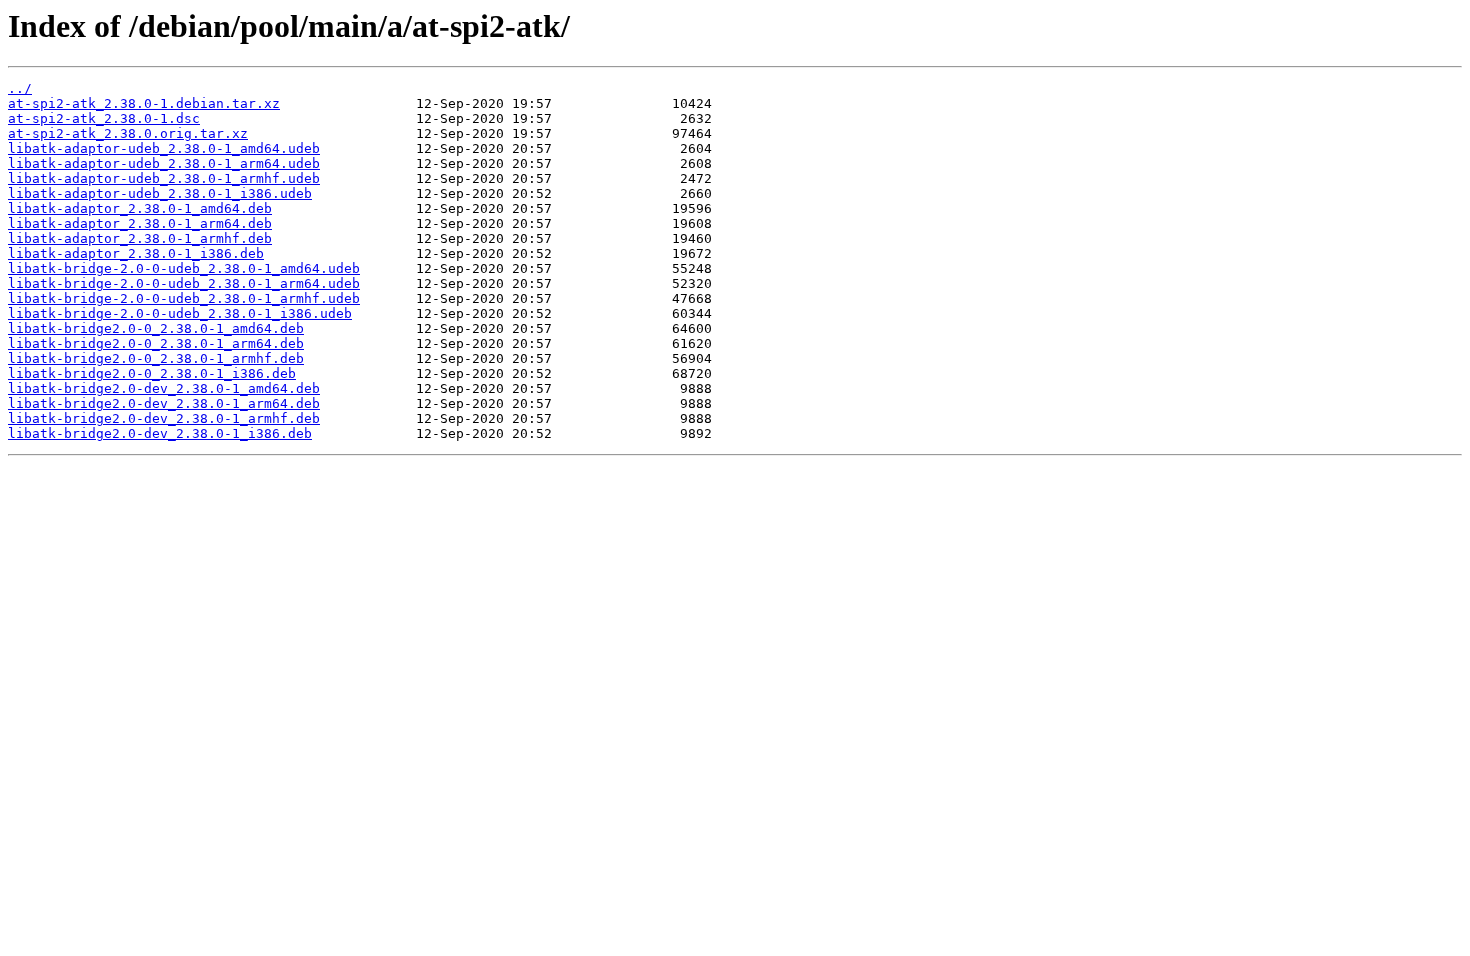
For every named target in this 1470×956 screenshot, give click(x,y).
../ (20, 88)
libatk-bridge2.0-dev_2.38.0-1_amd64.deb (164, 388)
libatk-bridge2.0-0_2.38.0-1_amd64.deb (156, 328)
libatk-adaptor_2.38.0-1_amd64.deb (140, 208)
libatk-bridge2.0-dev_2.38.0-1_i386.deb (160, 433)
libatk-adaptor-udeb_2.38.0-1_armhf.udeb (164, 178)
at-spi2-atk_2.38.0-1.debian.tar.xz (144, 103)
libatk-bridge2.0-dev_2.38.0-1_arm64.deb (164, 403)
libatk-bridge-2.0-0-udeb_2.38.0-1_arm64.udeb (184, 283)
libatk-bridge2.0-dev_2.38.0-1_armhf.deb (164, 418)
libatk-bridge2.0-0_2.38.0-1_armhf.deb (156, 358)
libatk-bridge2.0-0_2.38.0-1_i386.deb (152, 373)
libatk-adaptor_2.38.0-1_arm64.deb (140, 223)
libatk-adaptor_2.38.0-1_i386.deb (136, 253)
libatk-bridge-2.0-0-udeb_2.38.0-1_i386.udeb (180, 313)
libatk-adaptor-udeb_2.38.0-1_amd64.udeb (164, 148)
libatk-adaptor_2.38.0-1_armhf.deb (140, 238)
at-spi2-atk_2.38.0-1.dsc (104, 118)
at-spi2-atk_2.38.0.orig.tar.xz (128, 133)
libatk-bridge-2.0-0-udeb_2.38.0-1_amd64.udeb (184, 268)
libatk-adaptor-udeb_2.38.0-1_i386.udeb (160, 193)
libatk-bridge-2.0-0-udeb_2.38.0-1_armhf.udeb (184, 298)
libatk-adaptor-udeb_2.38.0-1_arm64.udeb (164, 163)
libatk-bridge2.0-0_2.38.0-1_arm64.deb (156, 343)
